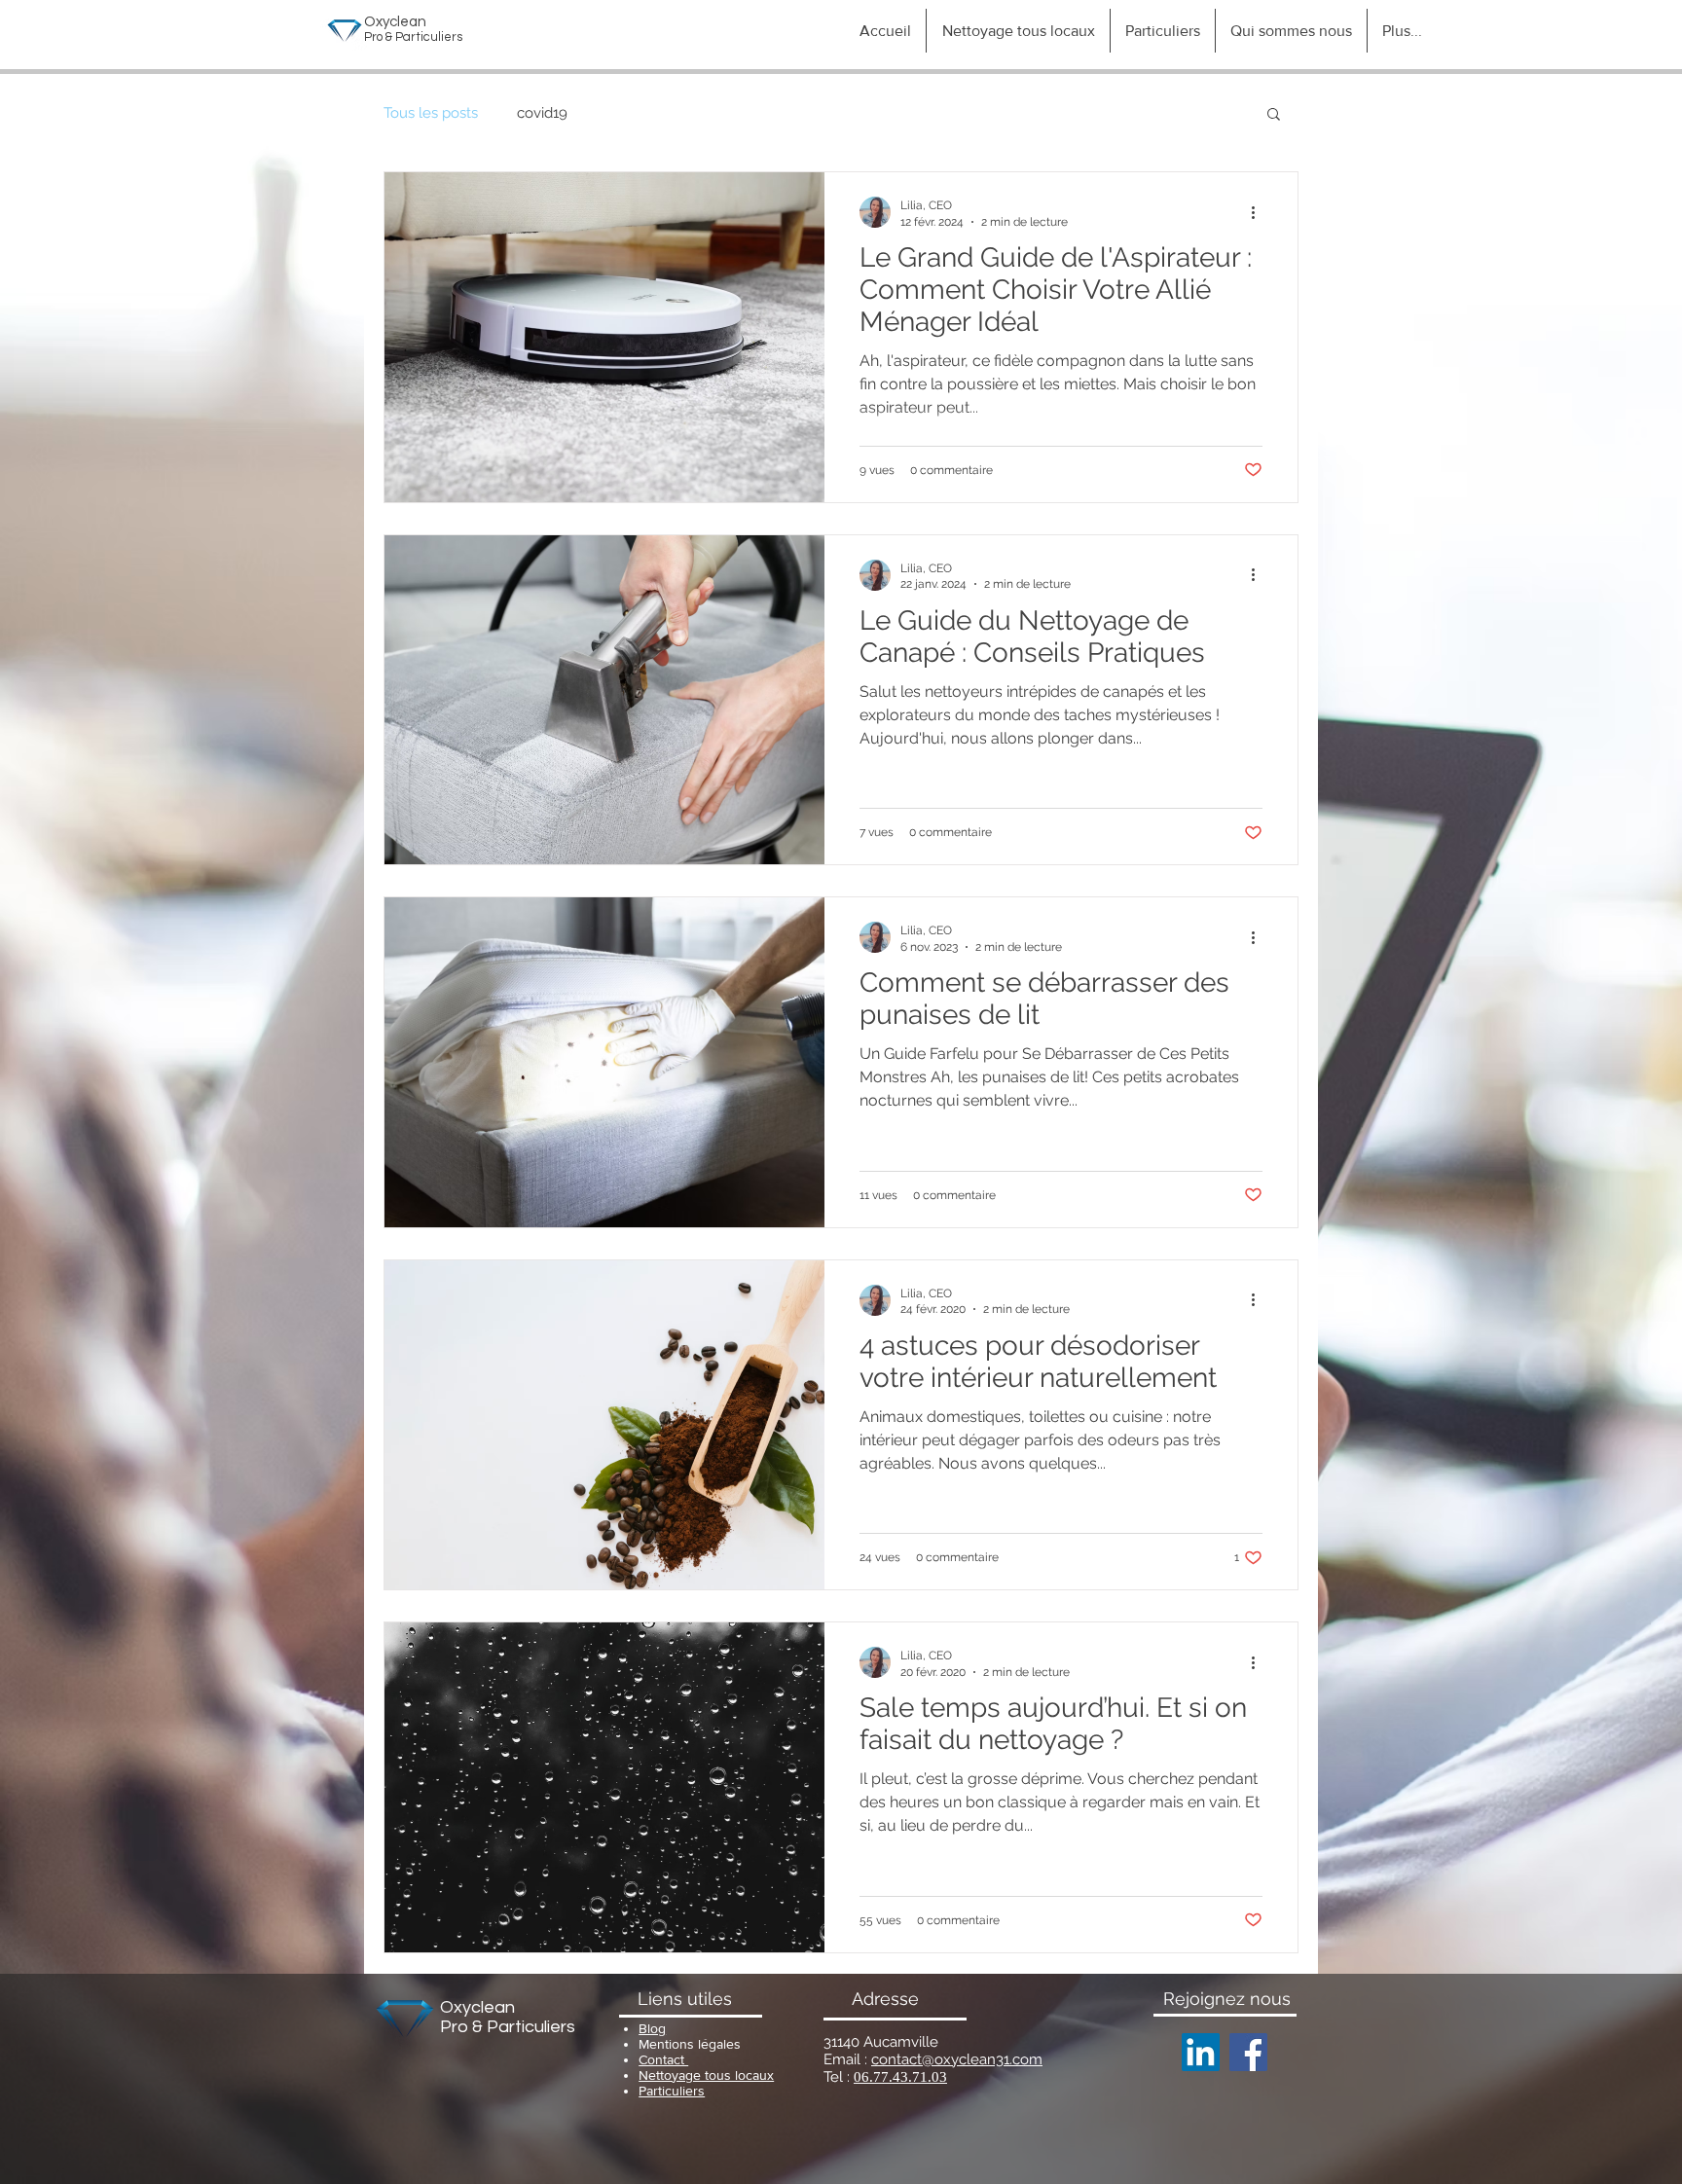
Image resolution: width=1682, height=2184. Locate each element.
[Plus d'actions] (1260, 212)
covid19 (542, 113)
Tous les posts (431, 113)
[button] (1274, 115)
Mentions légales (690, 2044)
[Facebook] (1248, 2052)
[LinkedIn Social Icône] (1201, 2052)
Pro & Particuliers (508, 2027)
